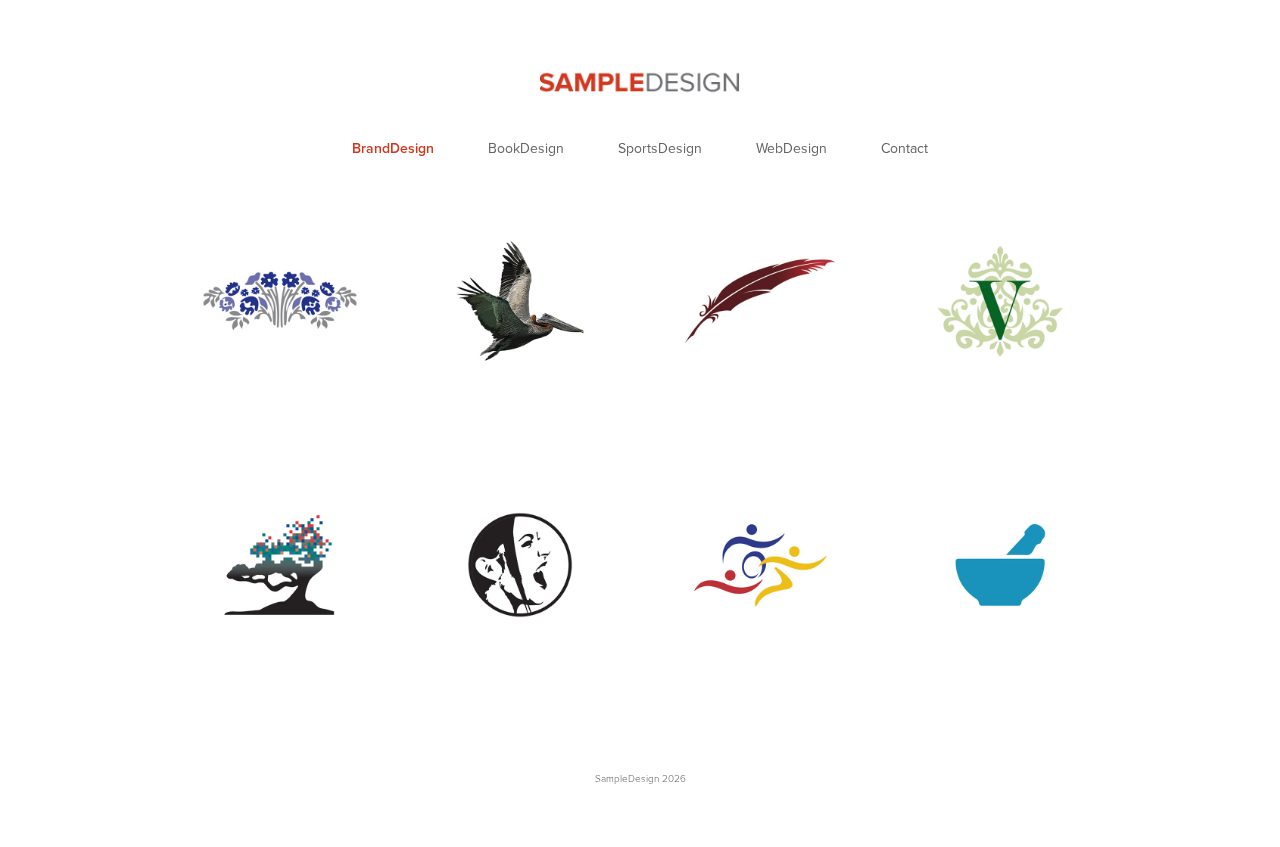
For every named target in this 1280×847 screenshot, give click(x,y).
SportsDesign (660, 148)
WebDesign (791, 148)
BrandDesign (393, 148)
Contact (904, 148)
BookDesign (526, 148)
